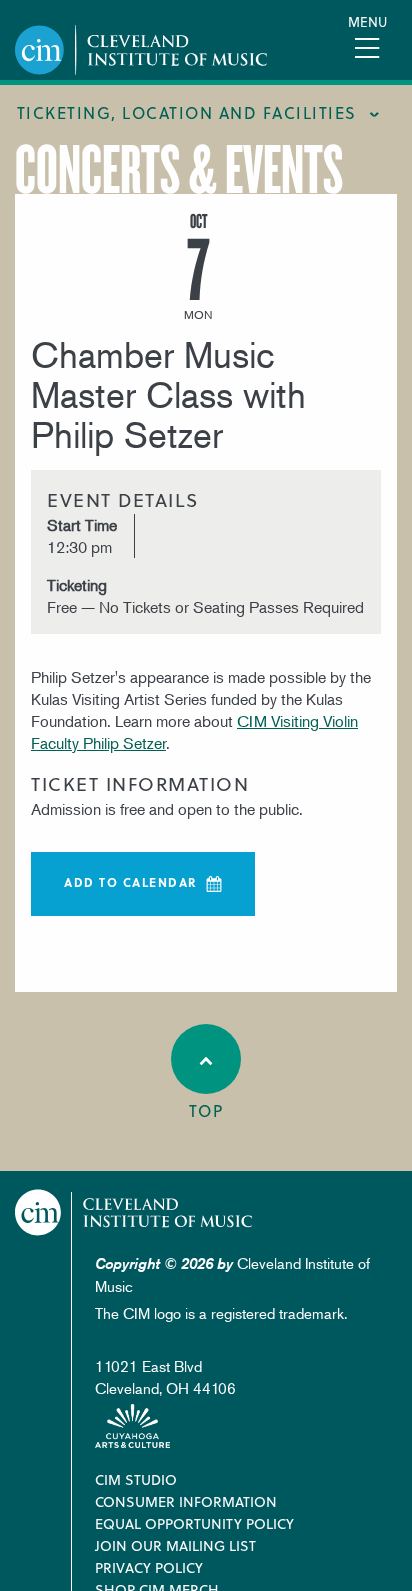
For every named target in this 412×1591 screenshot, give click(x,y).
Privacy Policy (149, 1567)
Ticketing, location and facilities (187, 112)
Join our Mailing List (175, 1545)
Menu (367, 21)
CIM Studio (136, 1479)
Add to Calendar (131, 882)
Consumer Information (186, 1501)
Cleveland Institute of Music (134, 1212)
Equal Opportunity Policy (194, 1523)
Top (206, 1110)
